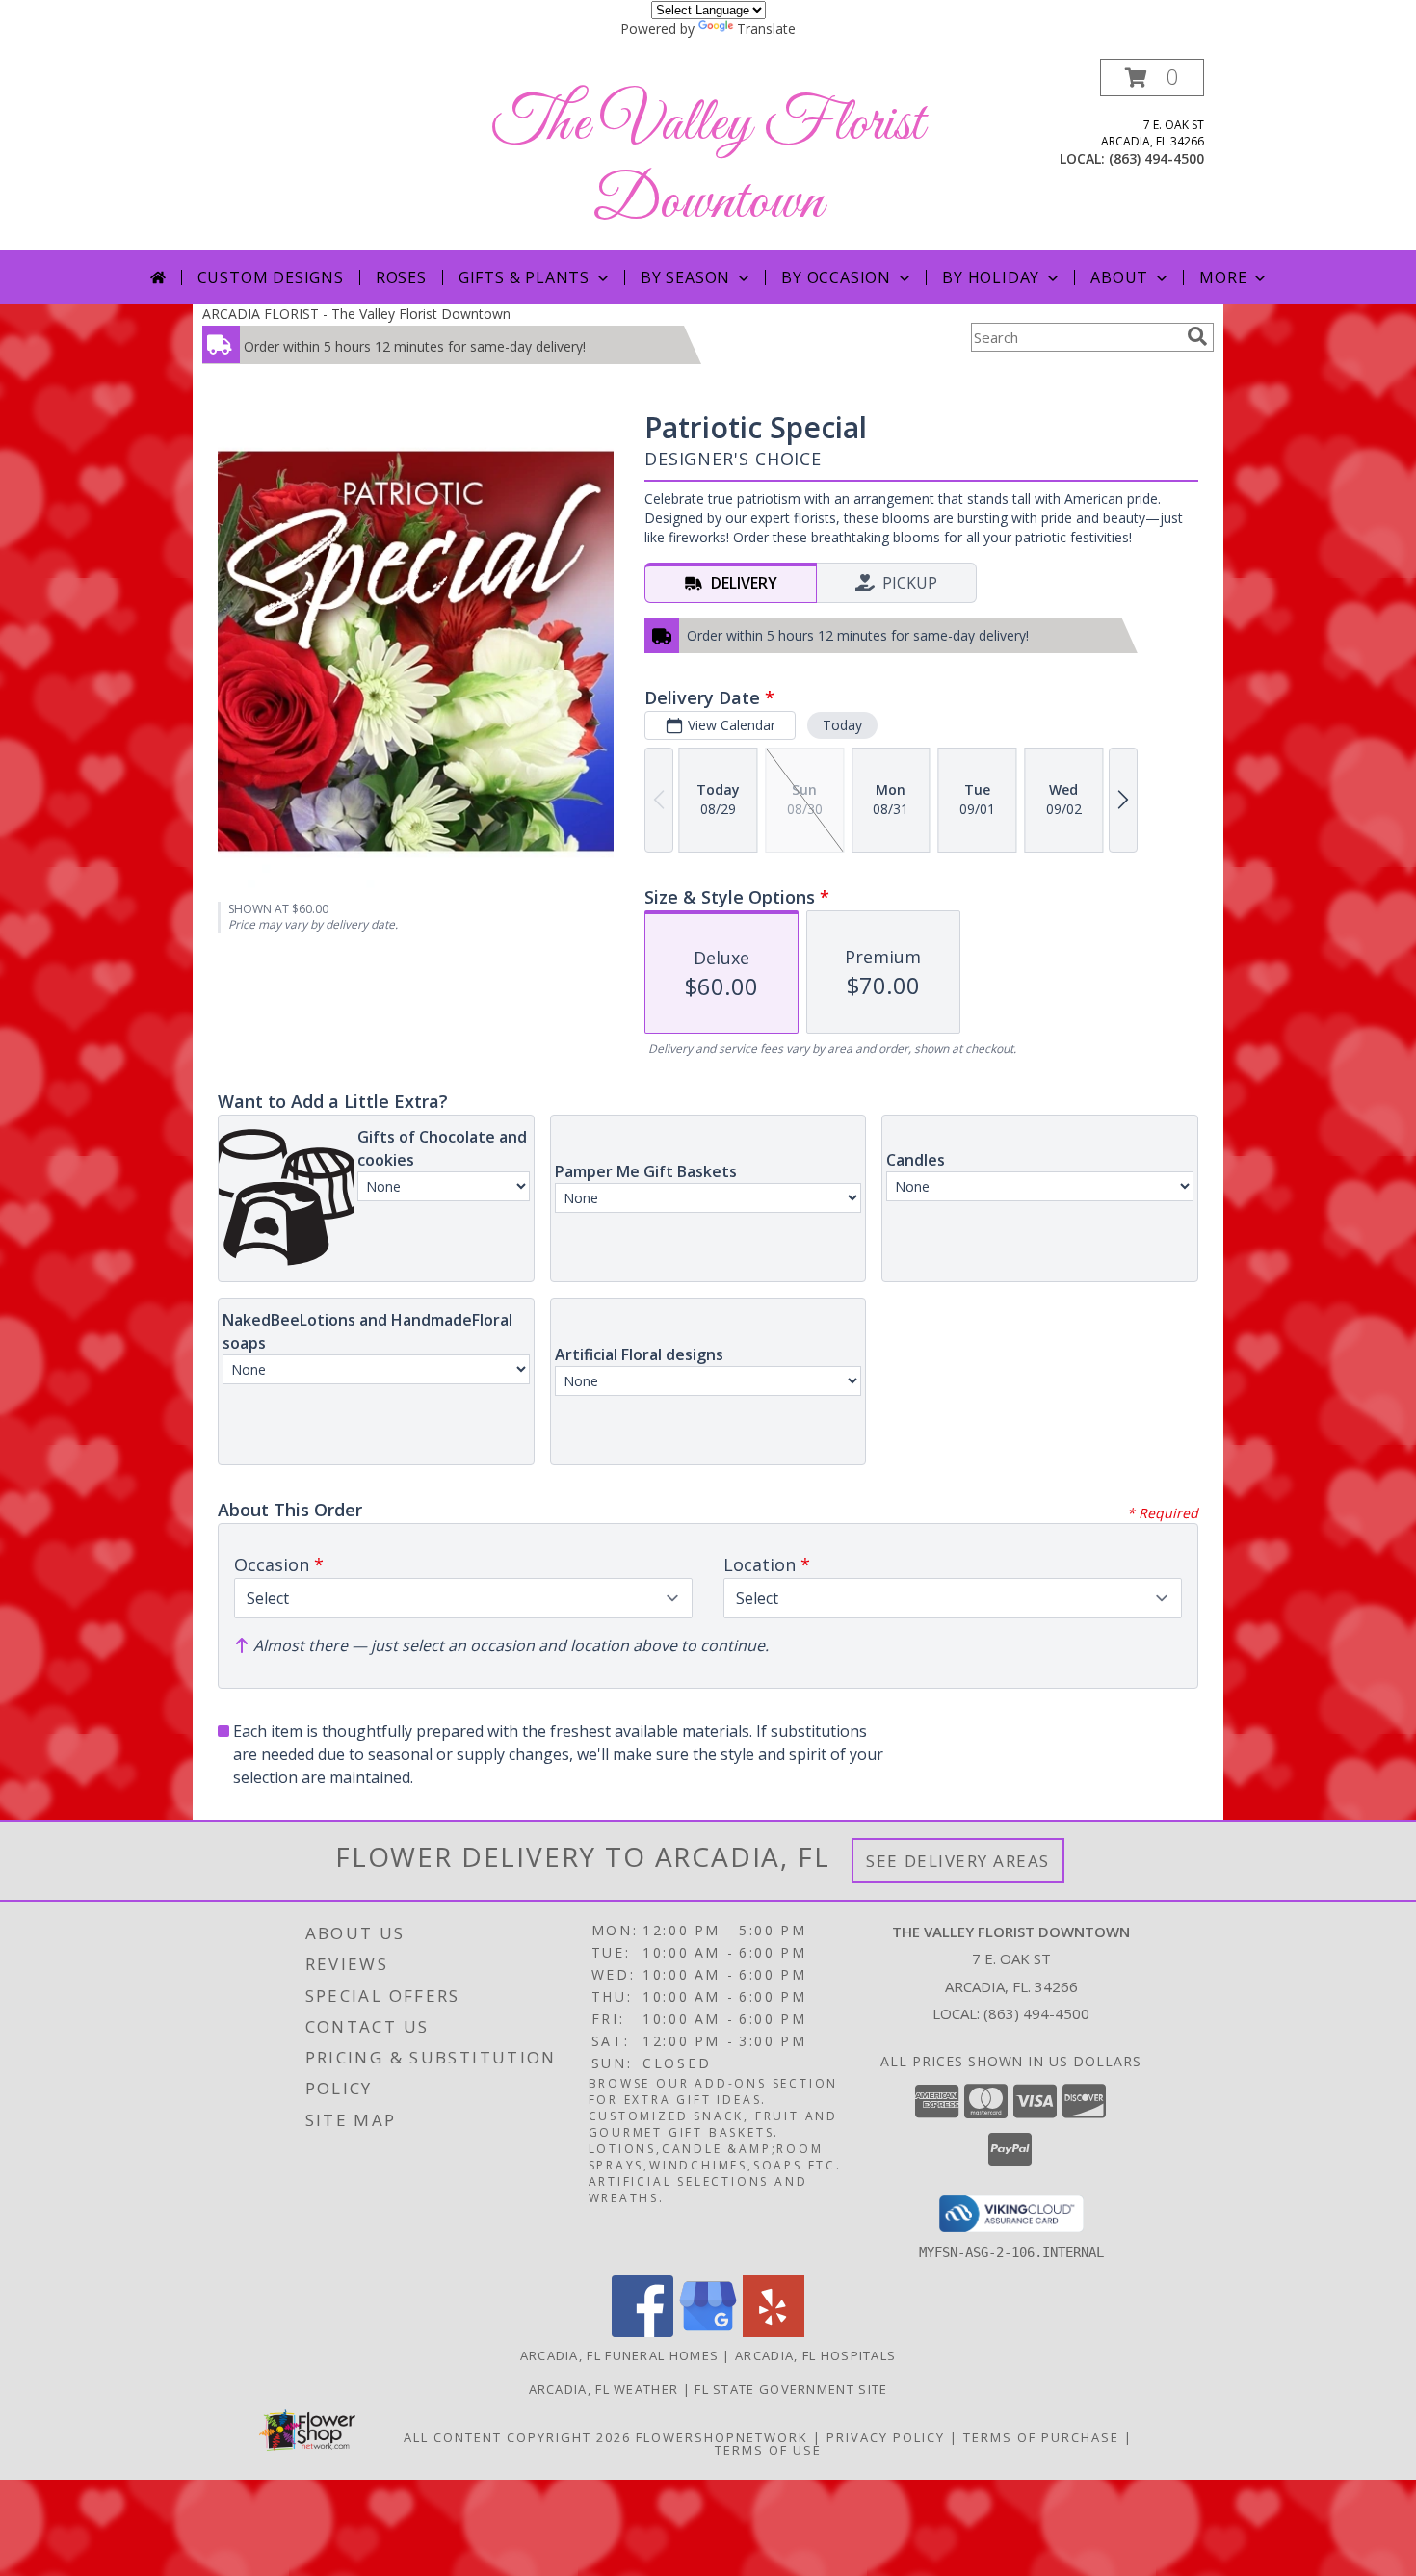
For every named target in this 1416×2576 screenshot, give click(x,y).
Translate (766, 28)
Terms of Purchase (1041, 2437)
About (1119, 277)
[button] (1152, 78)
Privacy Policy (886, 2437)
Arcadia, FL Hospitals (815, 2355)
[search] (1197, 336)
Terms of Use (768, 2450)
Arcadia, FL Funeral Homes (620, 2355)
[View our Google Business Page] (708, 2332)
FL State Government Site (791, 2389)
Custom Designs (271, 277)
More (1223, 277)
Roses (401, 277)
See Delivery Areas (958, 1861)
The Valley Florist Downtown (708, 164)
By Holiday (991, 277)
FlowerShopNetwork (722, 2437)
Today (842, 725)
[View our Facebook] (642, 2332)
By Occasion (836, 277)
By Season (685, 277)
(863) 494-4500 (1156, 158)
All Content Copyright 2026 (517, 2437)
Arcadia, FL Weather (604, 2389)
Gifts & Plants (524, 277)
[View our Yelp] (774, 2332)
